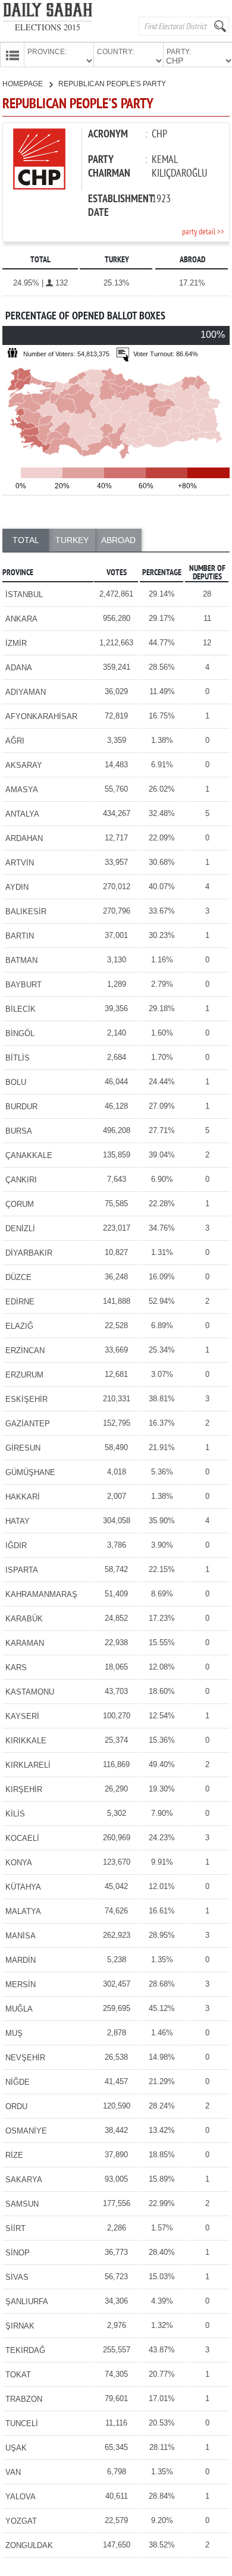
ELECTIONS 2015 (48, 27)
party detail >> (203, 232)
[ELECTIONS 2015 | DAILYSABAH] (48, 12)
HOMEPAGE (23, 84)
